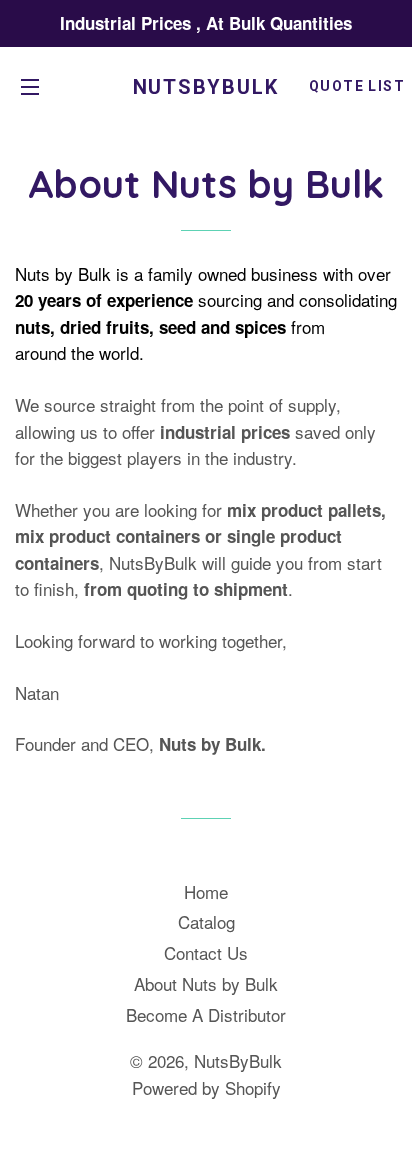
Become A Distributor (206, 1014)
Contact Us (206, 952)
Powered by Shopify (206, 1087)
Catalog (206, 921)
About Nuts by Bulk (206, 983)
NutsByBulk (206, 87)
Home (206, 891)
